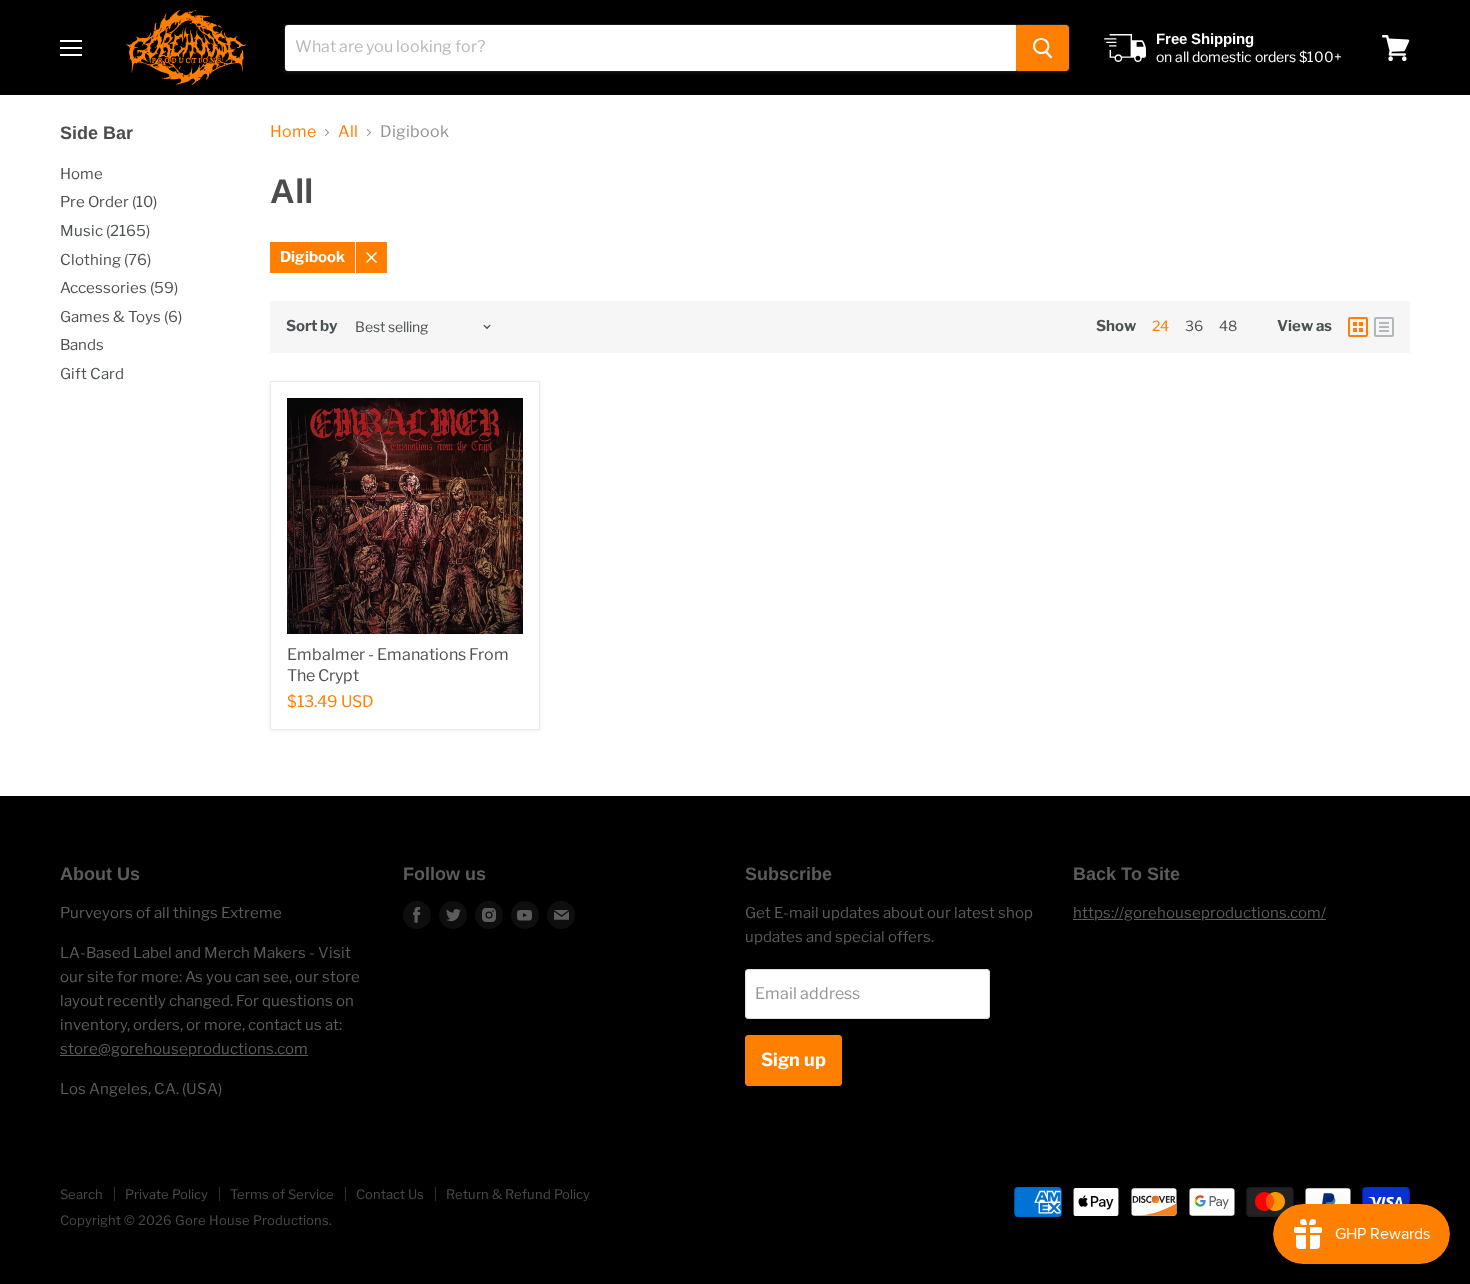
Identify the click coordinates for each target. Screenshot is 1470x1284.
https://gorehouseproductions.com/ (1199, 913)
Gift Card (92, 374)
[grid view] (1358, 327)
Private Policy (166, 1194)
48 (1228, 325)
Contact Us (390, 1194)
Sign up (793, 1059)
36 (1194, 325)
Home (81, 174)
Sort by (311, 326)
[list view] (1384, 327)
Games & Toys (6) (121, 317)
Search (81, 1194)
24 (1160, 325)
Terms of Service (282, 1194)
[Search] (1042, 48)
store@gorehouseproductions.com (184, 1049)
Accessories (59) (119, 288)
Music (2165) (105, 231)
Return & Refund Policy (518, 1194)
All (348, 132)
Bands (82, 345)
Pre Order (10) (108, 202)
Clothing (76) (105, 260)
